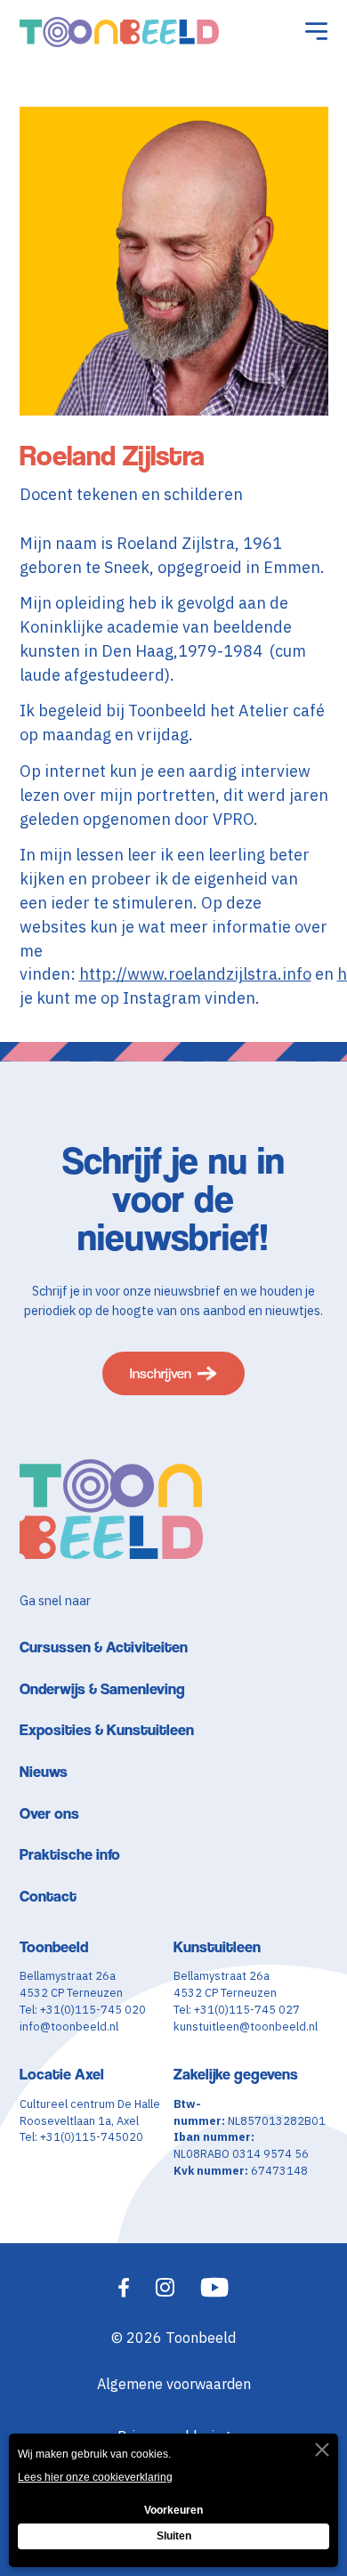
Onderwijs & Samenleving (102, 1688)
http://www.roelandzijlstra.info (195, 974)
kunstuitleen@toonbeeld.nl (246, 2026)
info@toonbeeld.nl (69, 2026)
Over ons (49, 1813)
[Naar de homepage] (119, 32)
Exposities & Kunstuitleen (107, 1729)
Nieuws (44, 1771)
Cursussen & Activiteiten (104, 1647)
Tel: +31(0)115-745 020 (83, 2009)
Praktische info (70, 1854)
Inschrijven (161, 1373)
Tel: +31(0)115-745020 (81, 2136)
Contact (48, 1896)
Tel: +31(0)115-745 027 (237, 2009)
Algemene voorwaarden (174, 2383)
